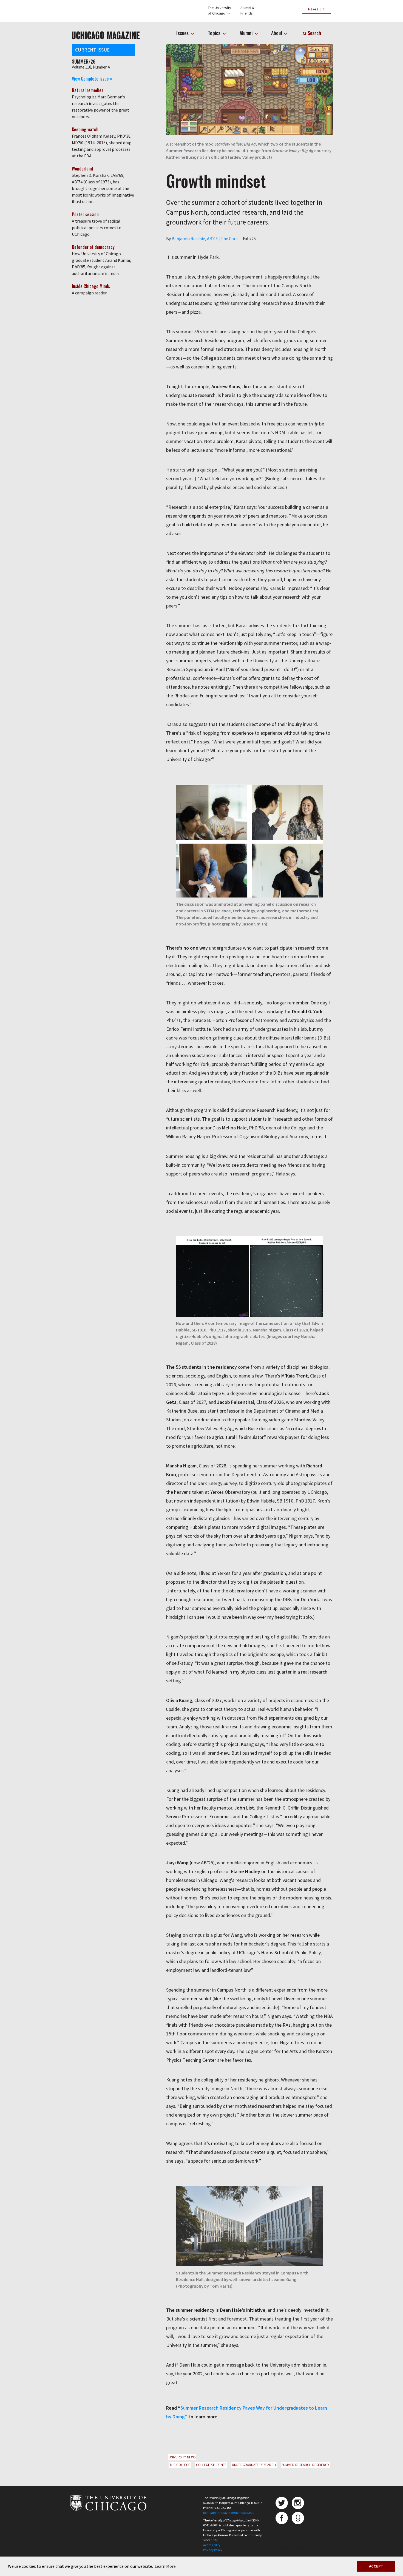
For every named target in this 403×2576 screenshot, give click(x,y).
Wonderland (82, 169)
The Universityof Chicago (219, 10)
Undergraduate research (254, 2465)
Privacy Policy (213, 2550)
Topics (215, 33)
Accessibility (212, 2545)
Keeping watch (85, 129)
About (277, 33)
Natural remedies (88, 90)
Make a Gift (316, 9)
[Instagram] (298, 2503)
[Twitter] (282, 2503)
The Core (229, 238)
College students (211, 2465)
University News (182, 2457)
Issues (183, 33)
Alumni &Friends (247, 10)
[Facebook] (282, 2518)
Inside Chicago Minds (91, 286)
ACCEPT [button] (376, 2566)
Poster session (85, 214)
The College (180, 2465)
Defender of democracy (93, 247)
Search (314, 33)
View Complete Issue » (92, 79)
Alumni (247, 33)
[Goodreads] (298, 2518)
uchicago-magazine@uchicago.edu (229, 2513)
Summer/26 (84, 61)
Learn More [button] (165, 2566)
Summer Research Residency (305, 2465)
